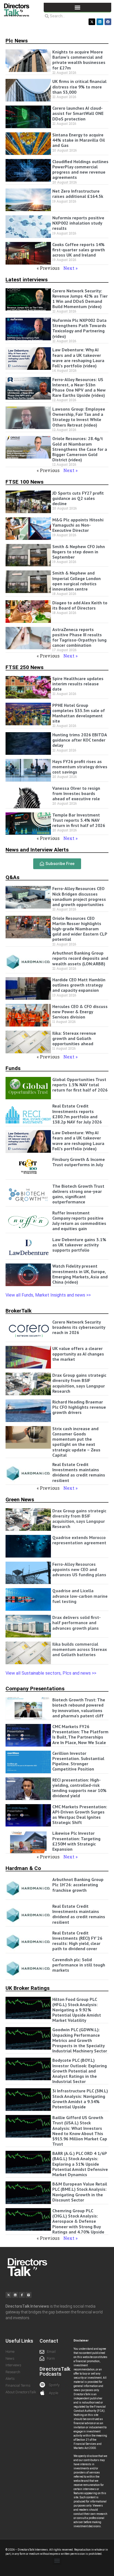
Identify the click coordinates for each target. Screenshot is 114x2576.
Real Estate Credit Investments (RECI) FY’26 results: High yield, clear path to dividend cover (77, 1941)
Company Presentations (35, 1689)
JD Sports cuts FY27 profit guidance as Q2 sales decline (78, 498)
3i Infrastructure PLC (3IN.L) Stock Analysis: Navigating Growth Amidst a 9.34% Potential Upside (80, 2099)
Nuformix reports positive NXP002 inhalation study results (78, 223)
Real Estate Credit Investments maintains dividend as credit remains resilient (79, 1472)
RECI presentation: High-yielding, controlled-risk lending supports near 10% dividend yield (79, 1788)
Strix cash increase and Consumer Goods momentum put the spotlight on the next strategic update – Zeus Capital (76, 1442)
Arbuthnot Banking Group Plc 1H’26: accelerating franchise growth (78, 1885)
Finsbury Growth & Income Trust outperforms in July (79, 1162)
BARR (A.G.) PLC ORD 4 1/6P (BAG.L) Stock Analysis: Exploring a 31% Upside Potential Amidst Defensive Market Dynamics (80, 2164)
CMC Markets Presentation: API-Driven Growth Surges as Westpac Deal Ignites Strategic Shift (80, 1815)
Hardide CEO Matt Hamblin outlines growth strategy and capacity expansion (79, 985)
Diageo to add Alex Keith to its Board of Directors (80, 605)
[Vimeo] (28, 2295)
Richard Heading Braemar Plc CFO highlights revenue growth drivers (79, 1407)
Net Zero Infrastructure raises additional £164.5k (78, 194)
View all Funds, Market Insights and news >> (49, 1295)
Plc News (17, 41)
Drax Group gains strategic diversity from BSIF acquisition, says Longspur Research (79, 1383)
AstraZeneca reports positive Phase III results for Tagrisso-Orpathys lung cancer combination (79, 637)
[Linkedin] (100, 22)
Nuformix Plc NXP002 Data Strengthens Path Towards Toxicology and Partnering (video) (79, 328)
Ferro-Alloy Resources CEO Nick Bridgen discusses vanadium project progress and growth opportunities (79, 896)
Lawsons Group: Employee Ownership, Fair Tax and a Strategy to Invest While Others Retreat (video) (79, 417)
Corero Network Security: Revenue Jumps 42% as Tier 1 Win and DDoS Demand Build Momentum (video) (80, 299)
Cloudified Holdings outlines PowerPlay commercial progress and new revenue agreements (80, 169)
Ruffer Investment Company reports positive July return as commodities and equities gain (79, 1221)
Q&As (12, 877)
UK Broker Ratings (28, 1988)
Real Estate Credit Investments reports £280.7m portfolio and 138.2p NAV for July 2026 (77, 1114)
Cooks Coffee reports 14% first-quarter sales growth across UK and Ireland (79, 250)
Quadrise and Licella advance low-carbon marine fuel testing (80, 1596)
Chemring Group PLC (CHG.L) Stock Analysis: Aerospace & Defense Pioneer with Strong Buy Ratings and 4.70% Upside (78, 2221)
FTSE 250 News (24, 667)
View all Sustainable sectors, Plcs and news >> (51, 1673)
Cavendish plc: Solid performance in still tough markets (79, 1965)
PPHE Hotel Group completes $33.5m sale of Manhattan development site (79, 713)
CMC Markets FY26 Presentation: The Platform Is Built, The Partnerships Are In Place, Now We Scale (80, 1734)
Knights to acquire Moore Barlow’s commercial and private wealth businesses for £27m (79, 60)
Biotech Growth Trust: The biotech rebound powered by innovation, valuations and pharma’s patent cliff (79, 1708)
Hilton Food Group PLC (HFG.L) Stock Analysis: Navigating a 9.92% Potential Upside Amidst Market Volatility (77, 2010)
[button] (77, 7)
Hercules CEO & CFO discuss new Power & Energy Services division (80, 1012)
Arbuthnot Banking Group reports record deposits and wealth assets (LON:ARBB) (80, 958)
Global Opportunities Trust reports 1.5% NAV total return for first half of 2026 (80, 1085)
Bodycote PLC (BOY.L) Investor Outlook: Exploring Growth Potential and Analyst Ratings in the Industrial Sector (80, 2071)
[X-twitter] (92, 22)
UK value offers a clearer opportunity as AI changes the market (78, 1354)
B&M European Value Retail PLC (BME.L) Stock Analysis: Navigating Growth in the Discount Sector (80, 2192)
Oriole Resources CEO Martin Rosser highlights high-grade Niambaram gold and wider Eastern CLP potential (80, 929)
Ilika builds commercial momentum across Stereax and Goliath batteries (80, 1649)
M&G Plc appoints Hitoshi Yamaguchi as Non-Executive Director (78, 525)
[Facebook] (108, 22)
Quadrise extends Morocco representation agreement (79, 1540)
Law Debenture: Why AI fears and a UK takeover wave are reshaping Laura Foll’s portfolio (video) (78, 358)
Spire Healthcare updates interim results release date (78, 684)
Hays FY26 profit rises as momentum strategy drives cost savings (80, 767)
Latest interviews (27, 280)
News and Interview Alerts (37, 850)
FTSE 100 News (24, 482)
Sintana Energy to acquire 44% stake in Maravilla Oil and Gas (79, 140)
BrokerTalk (19, 1311)
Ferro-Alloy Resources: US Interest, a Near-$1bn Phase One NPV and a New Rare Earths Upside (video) (79, 387)
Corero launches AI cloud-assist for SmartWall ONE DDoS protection (78, 113)
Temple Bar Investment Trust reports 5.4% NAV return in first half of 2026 (79, 820)
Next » (70, 268)
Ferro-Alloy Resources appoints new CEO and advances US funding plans (79, 1569)
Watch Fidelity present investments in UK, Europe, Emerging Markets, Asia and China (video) (80, 1274)
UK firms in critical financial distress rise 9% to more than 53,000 (79, 87)
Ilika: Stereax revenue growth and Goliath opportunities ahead (74, 1038)
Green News (20, 1499)
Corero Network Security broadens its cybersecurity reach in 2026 (79, 1327)
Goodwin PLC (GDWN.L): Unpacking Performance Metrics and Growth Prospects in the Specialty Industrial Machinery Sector (80, 2040)
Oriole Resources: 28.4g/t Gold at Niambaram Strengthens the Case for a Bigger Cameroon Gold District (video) (80, 449)
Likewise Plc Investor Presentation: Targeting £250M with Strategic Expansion (76, 1841)
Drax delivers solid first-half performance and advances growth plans (77, 1623)
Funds (13, 1068)
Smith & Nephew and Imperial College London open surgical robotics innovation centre (77, 581)
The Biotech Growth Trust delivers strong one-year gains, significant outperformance (78, 1194)
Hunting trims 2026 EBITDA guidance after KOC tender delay (80, 740)
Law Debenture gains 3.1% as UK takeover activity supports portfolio (79, 1245)
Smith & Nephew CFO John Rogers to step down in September (79, 552)
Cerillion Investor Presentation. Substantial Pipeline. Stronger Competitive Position (78, 1761)
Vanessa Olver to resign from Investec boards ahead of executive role (76, 793)
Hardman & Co (23, 1868)
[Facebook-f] (22, 2295)
